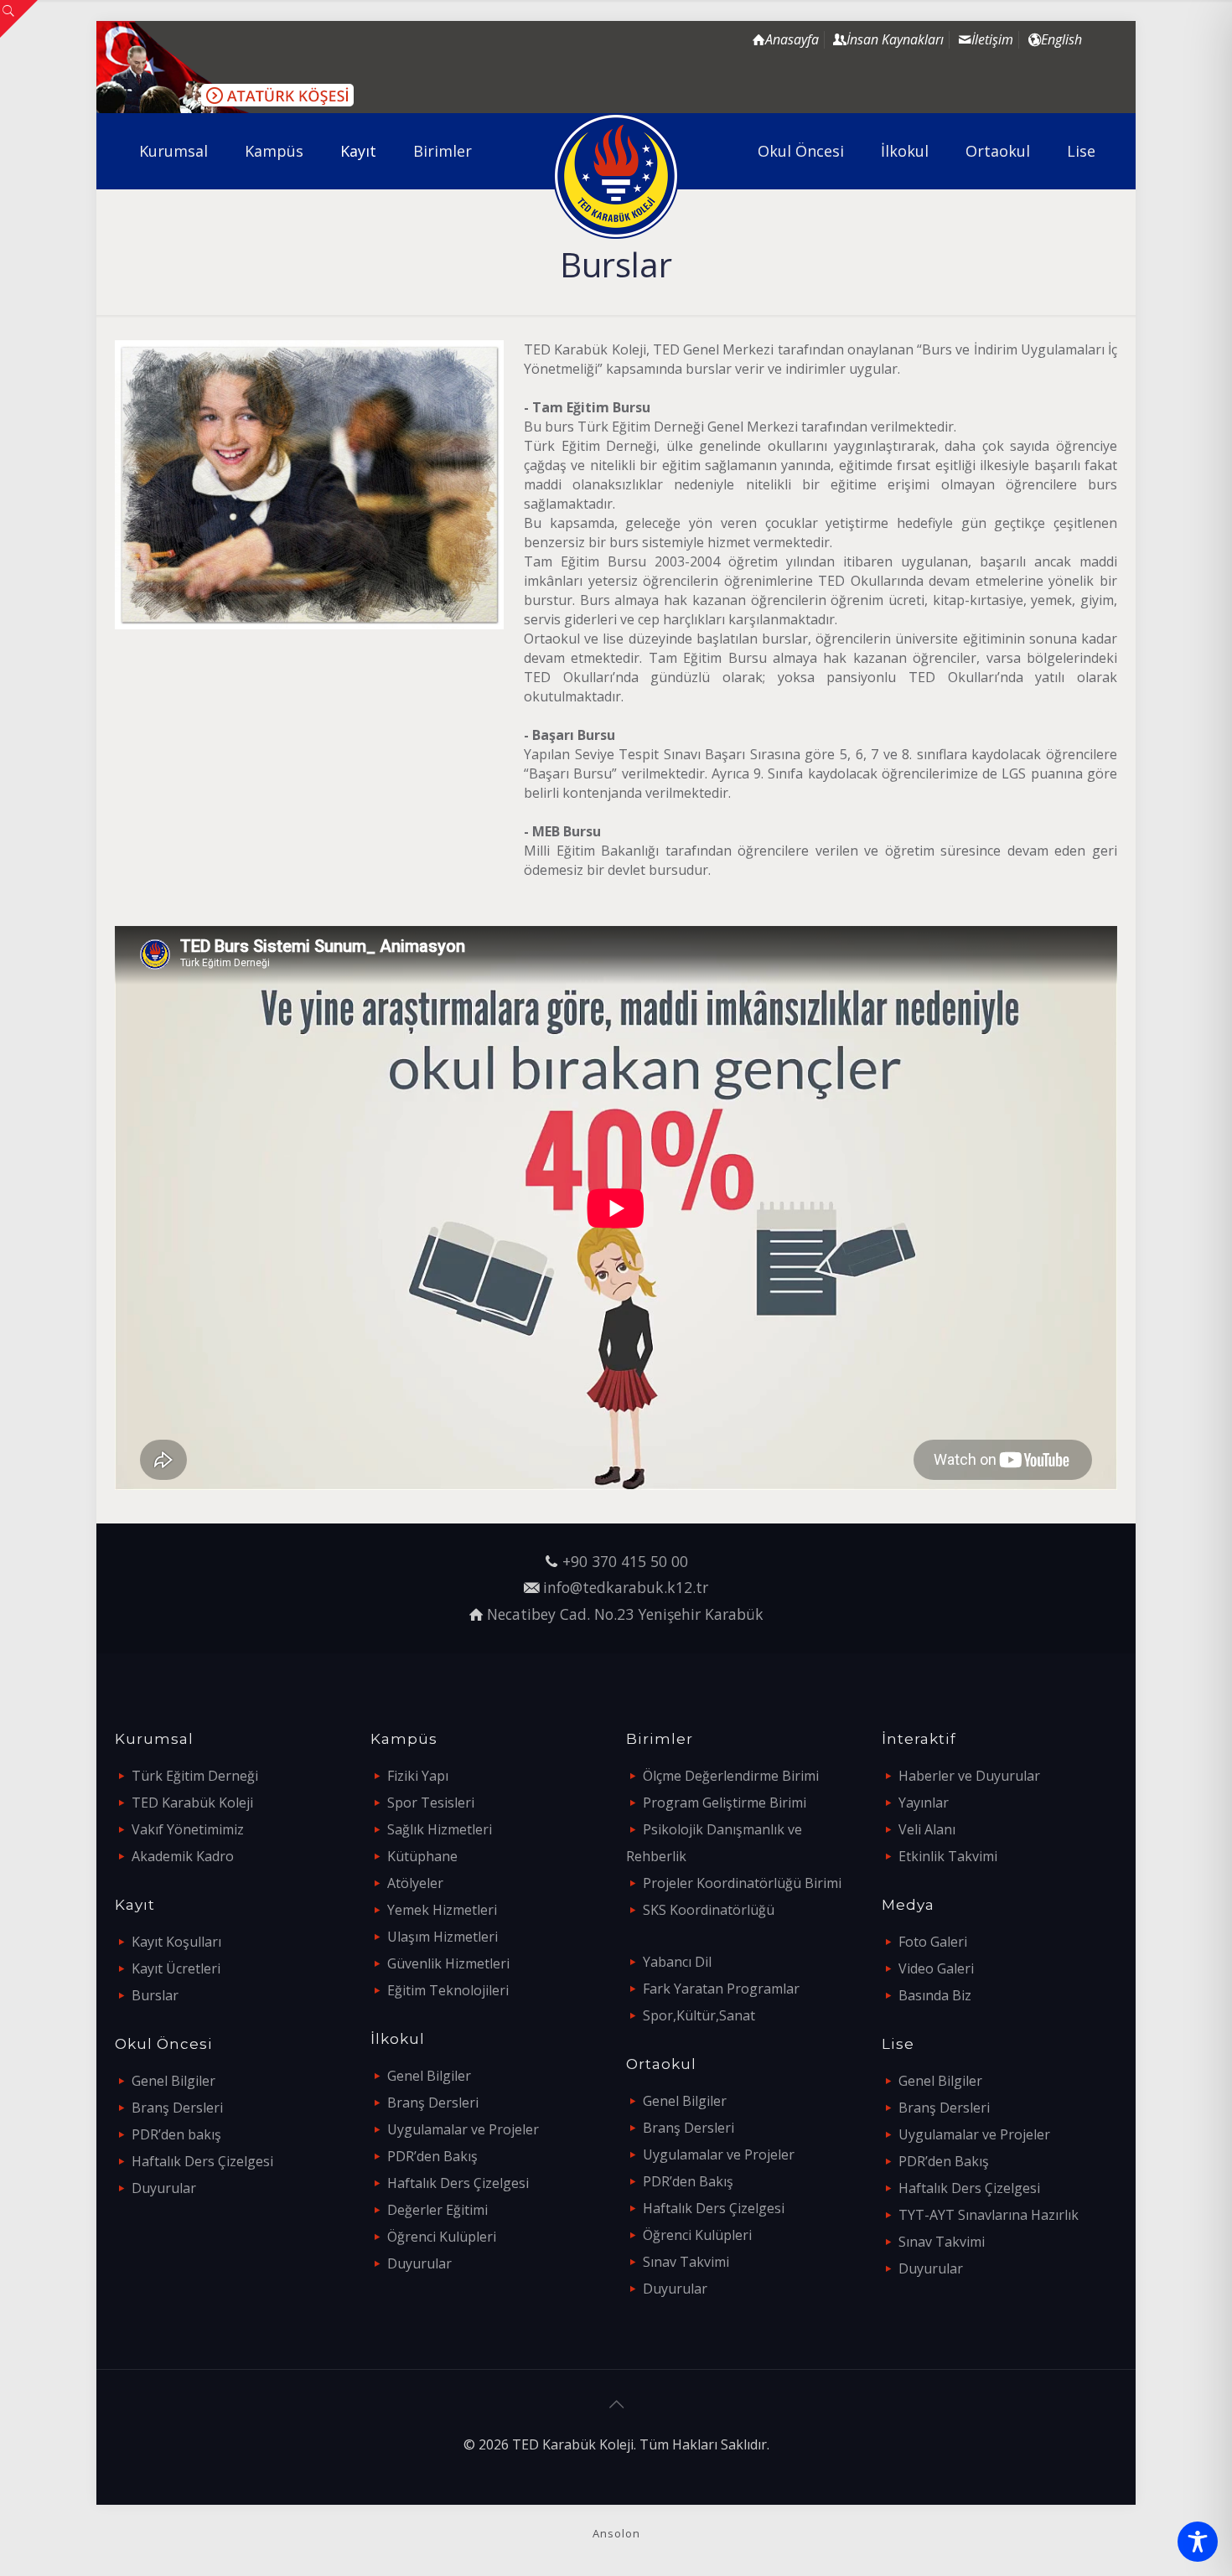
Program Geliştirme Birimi (725, 1803)
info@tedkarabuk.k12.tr (626, 1587)
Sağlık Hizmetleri (440, 1829)
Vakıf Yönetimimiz (188, 1829)
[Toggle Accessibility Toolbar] (1198, 2542)
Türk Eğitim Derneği (195, 1776)
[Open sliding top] (19, 19)
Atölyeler (415, 1883)
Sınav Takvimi (686, 2262)
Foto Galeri (933, 1942)
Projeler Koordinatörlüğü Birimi (742, 1883)
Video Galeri (936, 1968)
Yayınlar (924, 1803)
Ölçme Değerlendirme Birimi (731, 1776)
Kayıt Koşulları (176, 1942)
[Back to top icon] (616, 2404)
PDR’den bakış (176, 2134)
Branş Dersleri (177, 2108)
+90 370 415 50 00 (625, 1561)
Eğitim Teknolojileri (448, 1990)
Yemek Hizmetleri (442, 1910)
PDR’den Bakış (432, 2156)
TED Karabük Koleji (192, 1803)
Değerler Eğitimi (437, 2210)
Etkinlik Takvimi (948, 1856)
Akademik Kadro (183, 1856)
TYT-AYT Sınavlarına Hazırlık (989, 2215)
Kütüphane (422, 1856)
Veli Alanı (927, 1829)
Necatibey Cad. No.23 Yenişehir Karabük (625, 1614)
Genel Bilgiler (173, 2081)
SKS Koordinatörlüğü (709, 1910)
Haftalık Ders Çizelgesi (202, 2161)
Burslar (155, 1995)
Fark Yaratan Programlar (721, 1989)
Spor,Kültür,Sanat (699, 2015)
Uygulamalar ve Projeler (463, 2129)
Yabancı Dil (677, 1962)
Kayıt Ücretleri (176, 1968)
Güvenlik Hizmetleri (448, 1963)
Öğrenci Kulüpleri (442, 2237)
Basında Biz (935, 1995)
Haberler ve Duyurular (969, 1776)
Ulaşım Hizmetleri (443, 1937)
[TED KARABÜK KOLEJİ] (616, 176)
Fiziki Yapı (418, 1776)
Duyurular (164, 2188)
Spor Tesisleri (431, 1803)
